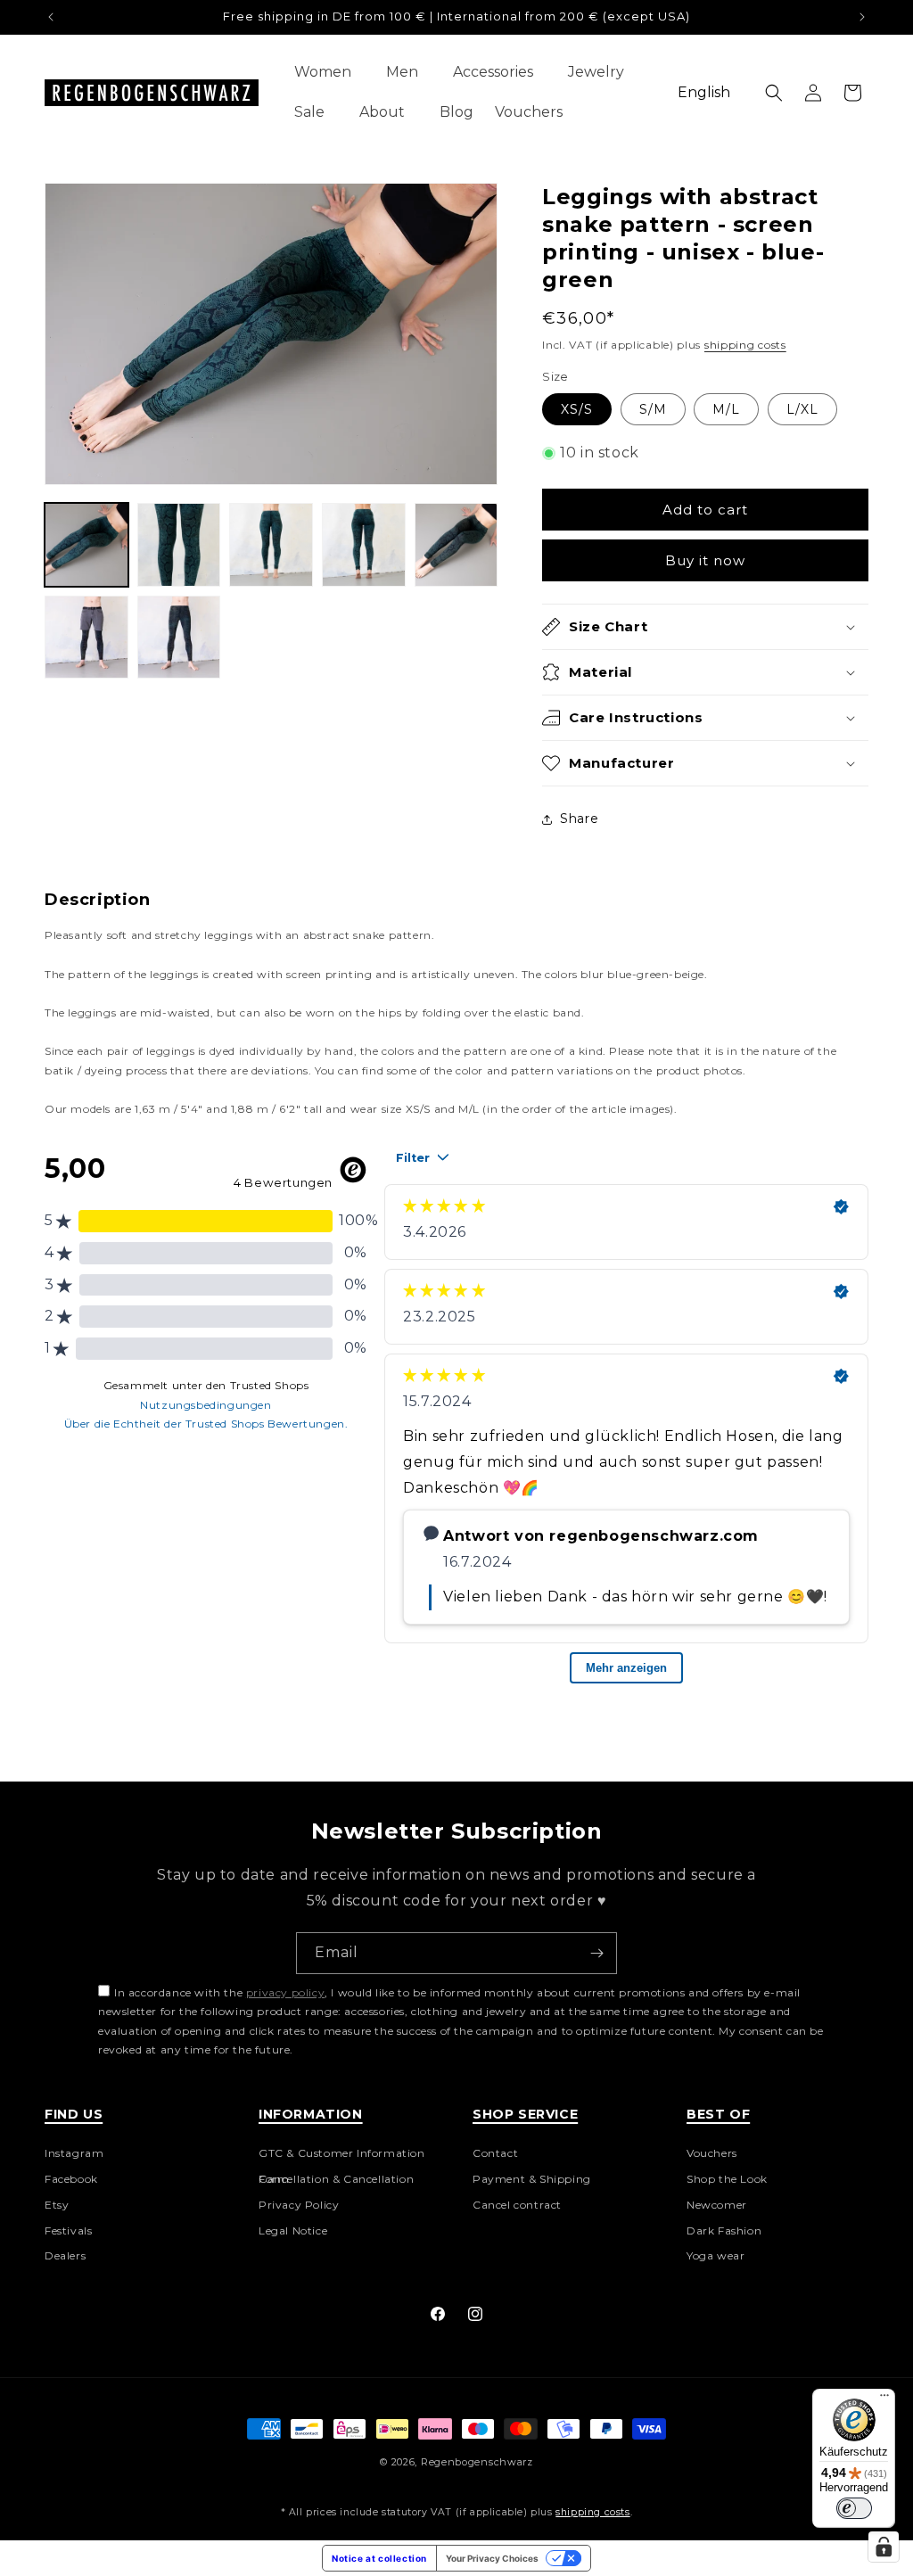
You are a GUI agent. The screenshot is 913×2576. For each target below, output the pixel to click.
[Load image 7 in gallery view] (179, 638)
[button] (329, 73)
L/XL (802, 409)
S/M (653, 409)
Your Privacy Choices (492, 2558)
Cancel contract (517, 2205)
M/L (726, 409)
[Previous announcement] (51, 17)
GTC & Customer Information (342, 2156)
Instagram (74, 2156)
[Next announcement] (862, 17)
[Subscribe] (596, 1953)
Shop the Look (727, 2179)
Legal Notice (293, 2231)
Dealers (65, 2256)
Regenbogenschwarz (477, 2462)
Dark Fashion (724, 2231)
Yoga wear (716, 2256)
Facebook (71, 2179)
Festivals (68, 2231)
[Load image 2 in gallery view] (179, 545)
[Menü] (884, 2399)
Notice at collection (379, 2558)
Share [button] (579, 819)
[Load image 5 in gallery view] (456, 545)
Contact (495, 2156)
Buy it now (705, 560)
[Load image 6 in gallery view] (86, 638)
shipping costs (745, 345)
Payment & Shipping (532, 2179)
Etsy (57, 2205)
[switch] (854, 2508)
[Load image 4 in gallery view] (364, 545)
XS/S (577, 409)
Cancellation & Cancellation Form (336, 2179)
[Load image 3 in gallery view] (271, 545)
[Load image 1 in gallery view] (86, 545)
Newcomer (717, 2205)
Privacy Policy (299, 2205)
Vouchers (712, 2156)
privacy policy (285, 1992)
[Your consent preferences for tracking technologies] (884, 2547)
